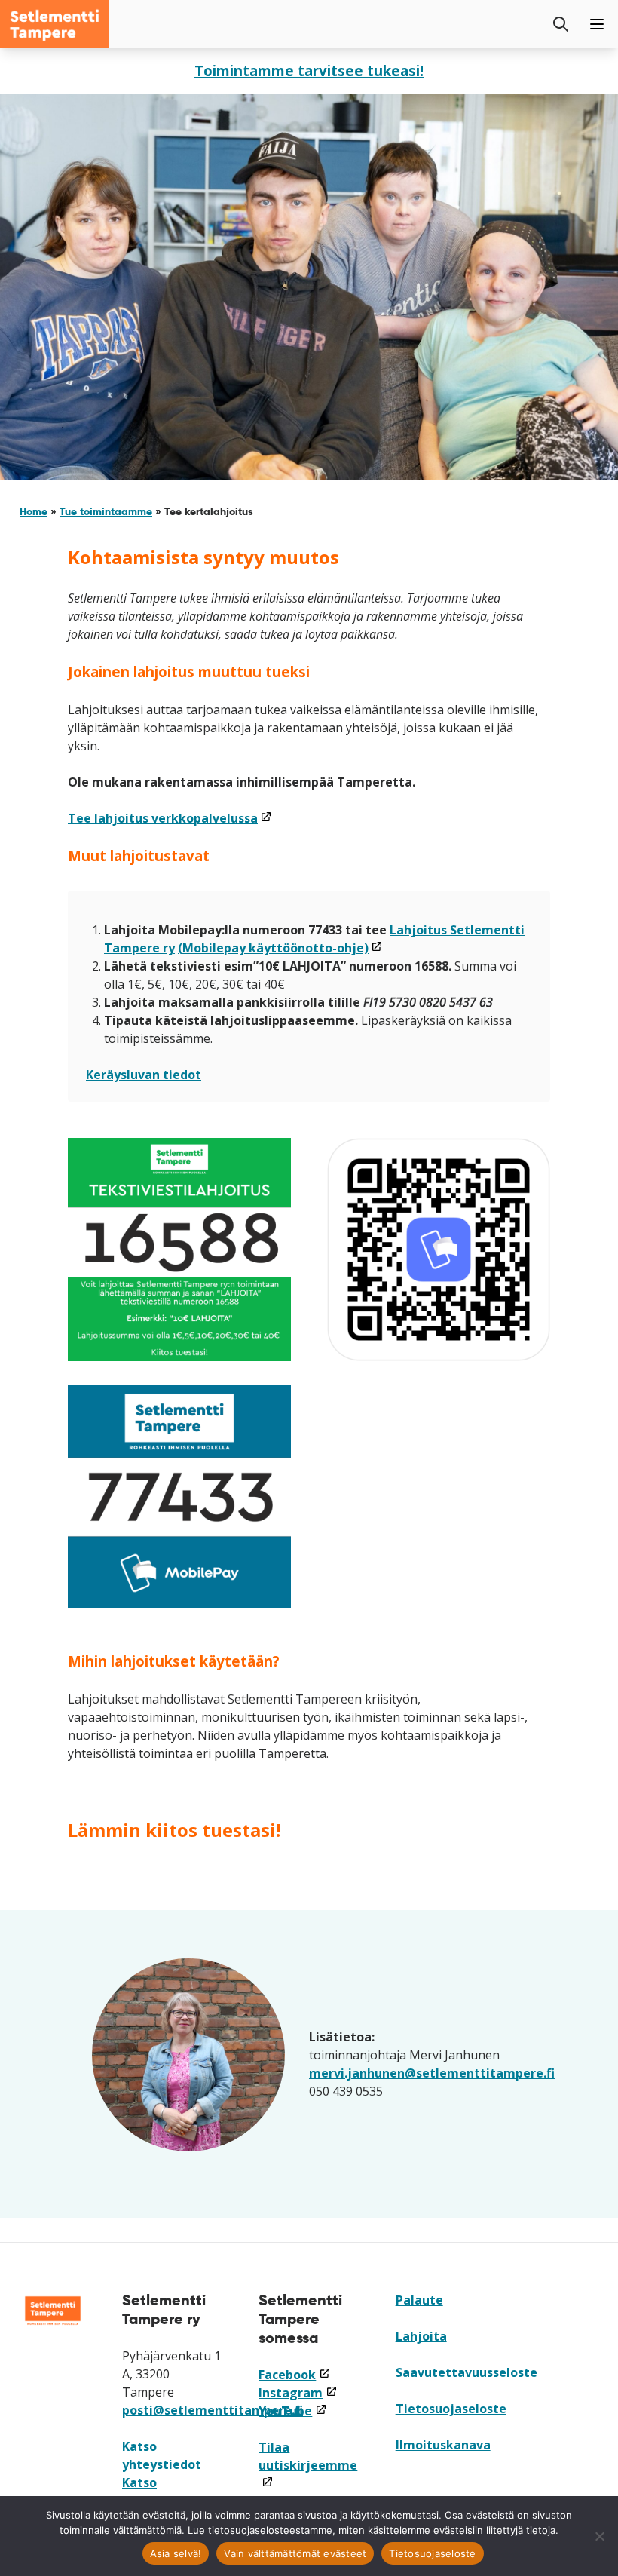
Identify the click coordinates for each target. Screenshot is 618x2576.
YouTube (292, 2411)
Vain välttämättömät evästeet (295, 2553)
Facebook (294, 2375)
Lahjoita (421, 2336)
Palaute (419, 2300)
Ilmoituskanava (443, 2445)
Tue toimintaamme (106, 511)
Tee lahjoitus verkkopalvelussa (170, 818)
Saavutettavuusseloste (467, 2372)
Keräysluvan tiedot (144, 1075)
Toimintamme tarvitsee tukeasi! (309, 71)
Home (34, 511)
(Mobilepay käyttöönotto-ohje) (280, 948)
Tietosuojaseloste (451, 2409)
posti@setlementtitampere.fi (213, 2410)
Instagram (298, 2393)
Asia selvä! (176, 2553)
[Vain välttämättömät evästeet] (599, 2536)
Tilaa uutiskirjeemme (308, 2465)
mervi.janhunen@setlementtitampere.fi (432, 2073)
